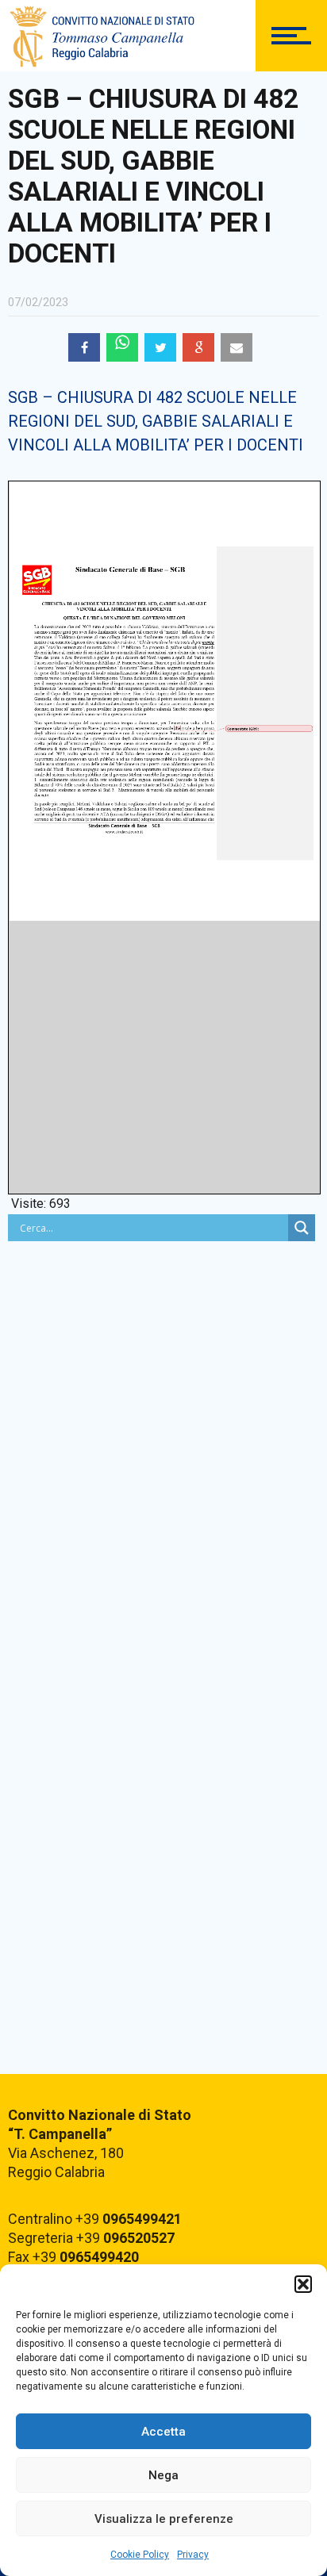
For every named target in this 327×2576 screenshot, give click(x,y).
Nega (163, 2475)
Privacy (193, 2555)
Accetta (163, 2432)
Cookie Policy (140, 2555)
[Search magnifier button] (302, 1228)
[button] (303, 2284)
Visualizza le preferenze (164, 2519)
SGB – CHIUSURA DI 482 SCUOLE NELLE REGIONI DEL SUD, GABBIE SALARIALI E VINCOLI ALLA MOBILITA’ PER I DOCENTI (156, 421)
